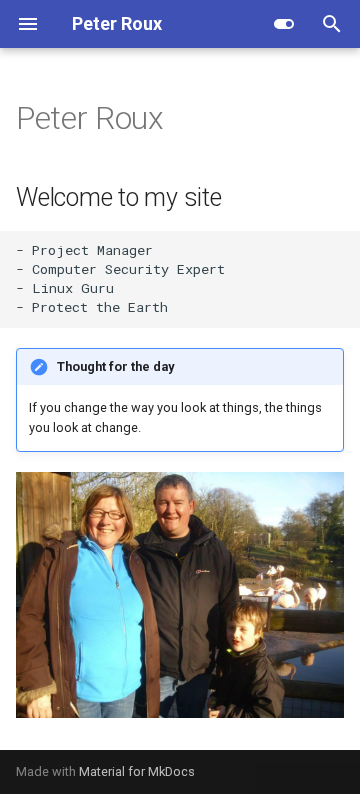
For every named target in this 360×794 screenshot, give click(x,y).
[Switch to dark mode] (284, 24)
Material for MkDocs (137, 771)
